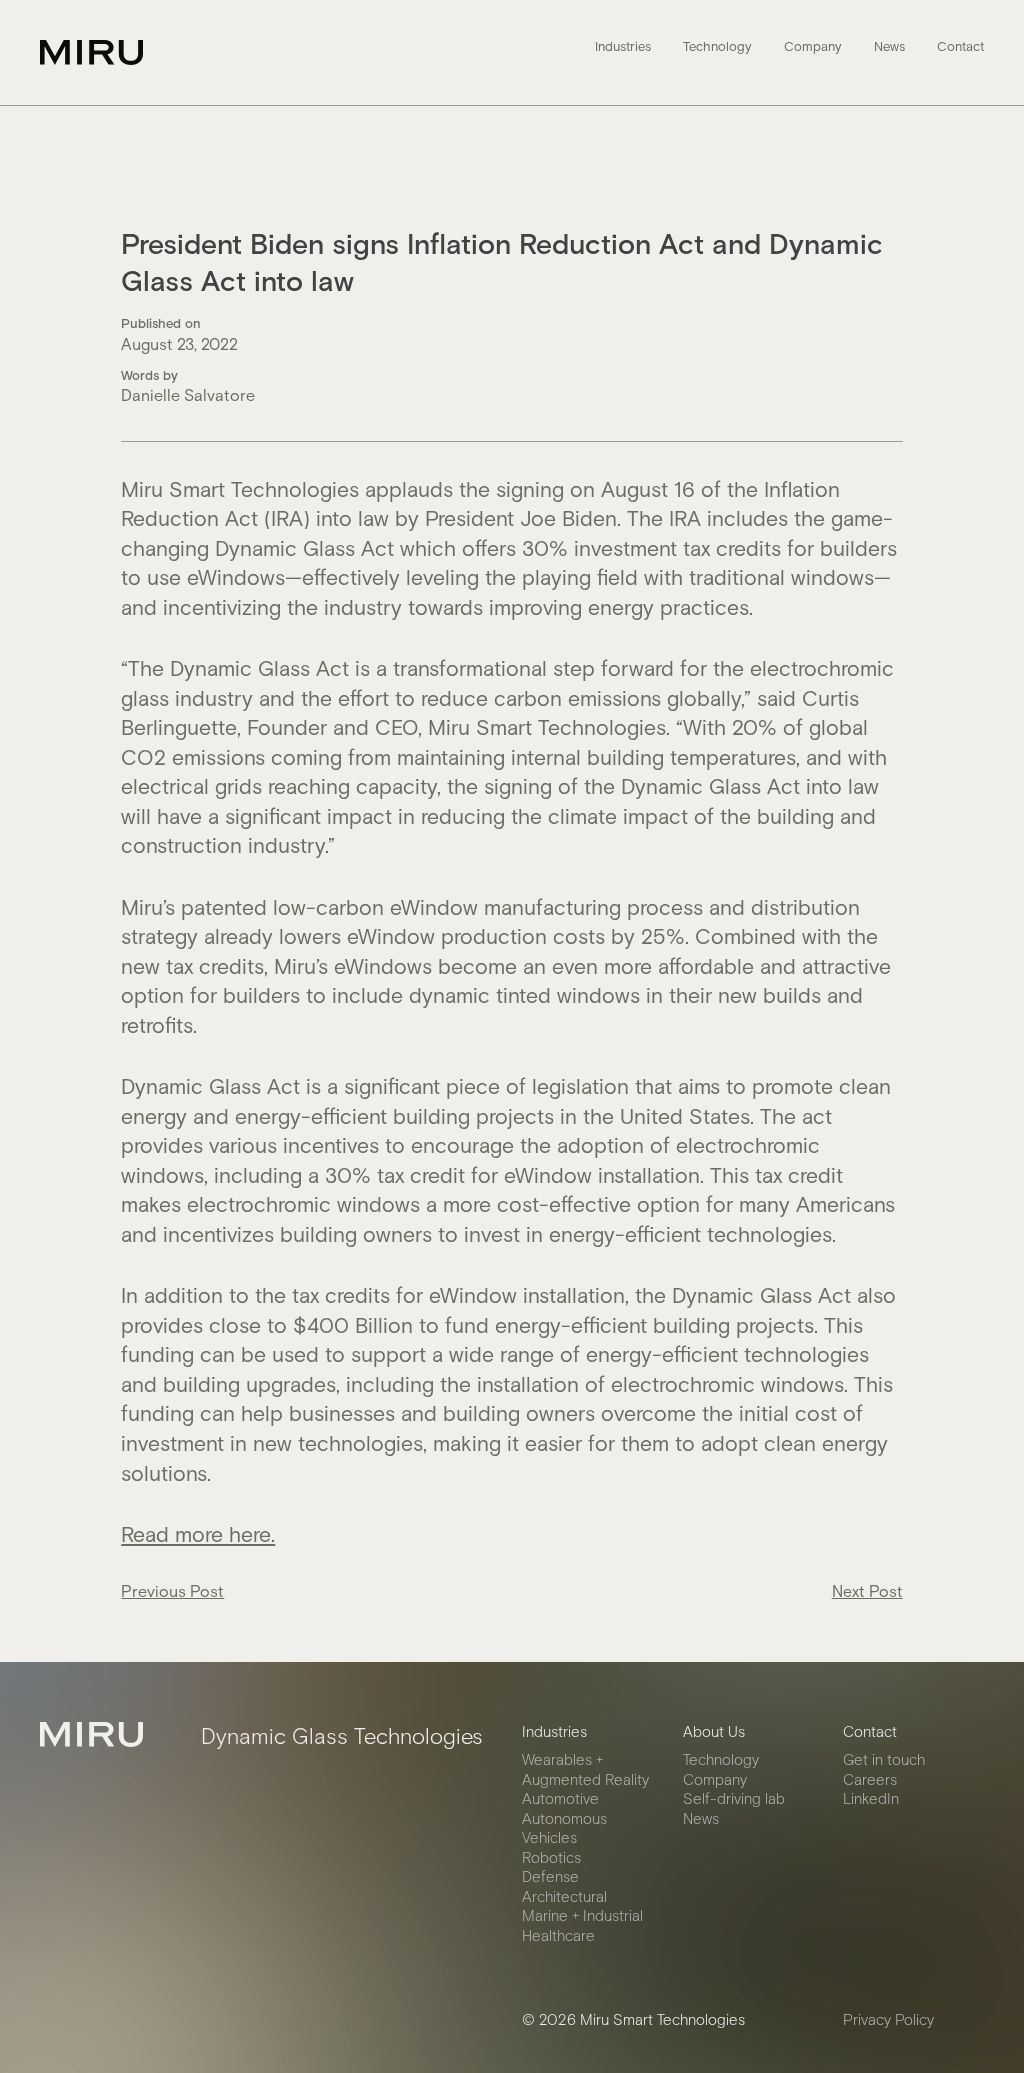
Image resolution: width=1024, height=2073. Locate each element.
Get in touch (884, 1759)
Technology (717, 47)
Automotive (560, 1798)
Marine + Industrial (582, 1915)
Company (813, 47)
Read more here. (198, 1533)
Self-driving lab (734, 1798)
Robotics (551, 1857)
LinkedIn (871, 1798)
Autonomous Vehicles (564, 1828)
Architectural (564, 1896)
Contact (960, 47)
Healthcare (558, 1935)
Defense (550, 1876)
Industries (623, 47)
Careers (870, 1779)
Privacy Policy (888, 2019)
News (889, 47)
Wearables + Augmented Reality (585, 1769)
